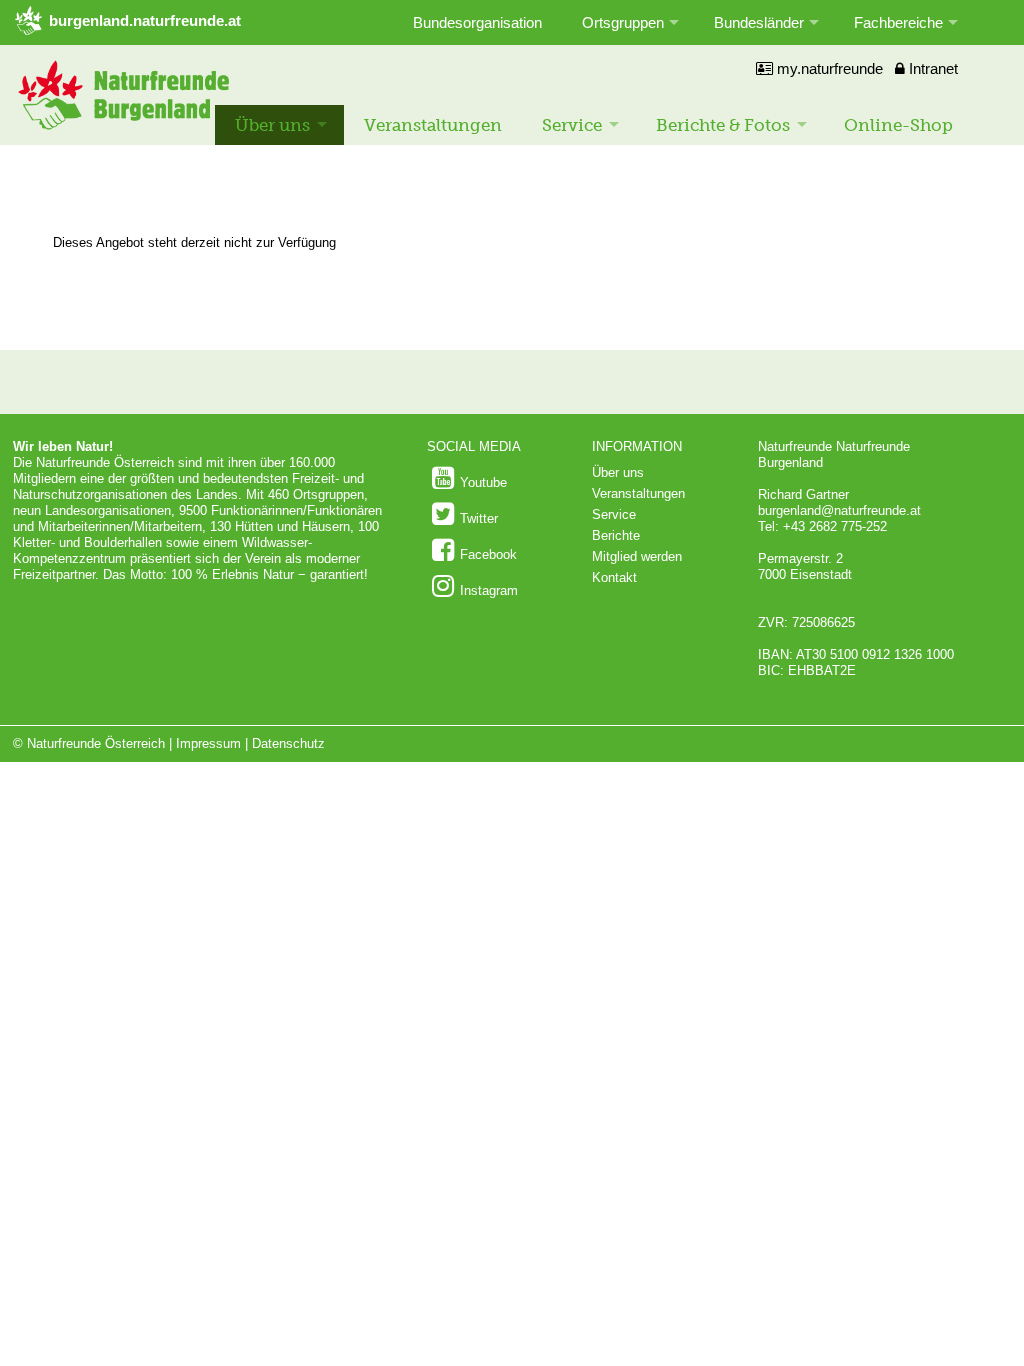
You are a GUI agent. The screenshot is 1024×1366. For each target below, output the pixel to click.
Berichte (616, 535)
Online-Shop (898, 125)
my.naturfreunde (828, 68)
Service (572, 125)
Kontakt (614, 577)
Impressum (208, 743)
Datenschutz (288, 743)
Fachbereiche (898, 22)
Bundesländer (759, 22)
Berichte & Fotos (723, 125)
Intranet (931, 68)
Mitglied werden (637, 556)
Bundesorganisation (477, 22)
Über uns (272, 125)
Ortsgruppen (623, 22)
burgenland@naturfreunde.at (839, 510)
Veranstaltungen (433, 125)
